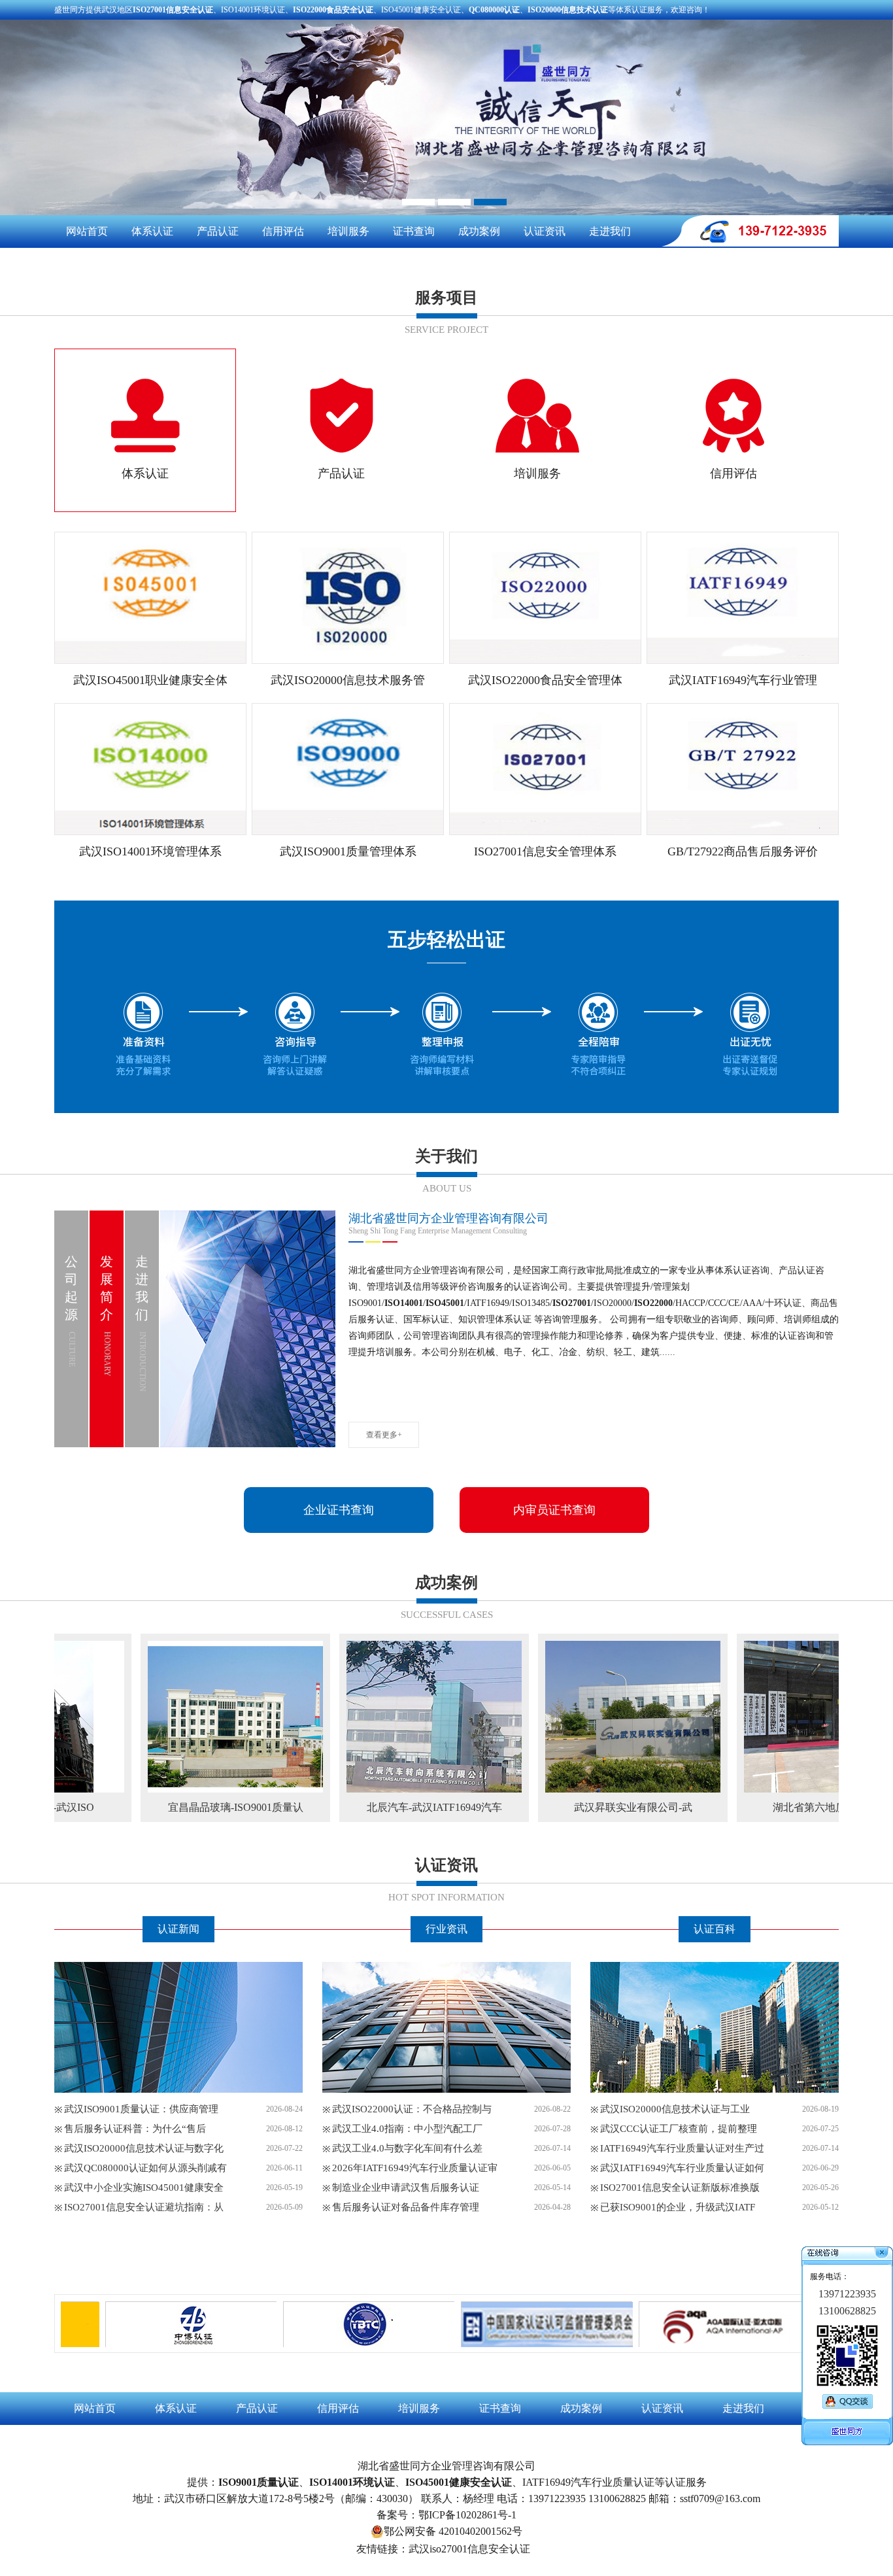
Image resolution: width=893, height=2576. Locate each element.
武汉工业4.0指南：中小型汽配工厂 (407, 2129)
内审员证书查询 (554, 1510)
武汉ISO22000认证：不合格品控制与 (412, 2109)
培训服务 (348, 231)
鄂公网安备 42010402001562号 (453, 2531)
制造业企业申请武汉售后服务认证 (406, 2188)
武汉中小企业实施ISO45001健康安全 (144, 2188)
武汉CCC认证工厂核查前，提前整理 (679, 2129)
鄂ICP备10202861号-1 (467, 2515)
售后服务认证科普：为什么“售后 (135, 2129)
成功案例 (479, 231)
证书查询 (414, 231)
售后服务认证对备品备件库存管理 (406, 2207)
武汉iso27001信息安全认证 (469, 2549)
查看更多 (178, 2242)
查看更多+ (384, 1435)
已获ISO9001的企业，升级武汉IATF (678, 2207)
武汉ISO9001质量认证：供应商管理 (141, 2109)
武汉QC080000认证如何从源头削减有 (145, 2168)
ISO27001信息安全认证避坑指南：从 (144, 2207)
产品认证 (218, 231)
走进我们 (610, 231)
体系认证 (152, 231)
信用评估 (283, 231)
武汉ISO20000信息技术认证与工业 (675, 2109)
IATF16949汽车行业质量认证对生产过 (682, 2148)
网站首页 (87, 231)
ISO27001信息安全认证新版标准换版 (680, 2188)
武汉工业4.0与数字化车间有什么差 (407, 2148)
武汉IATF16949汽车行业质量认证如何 (682, 2168)
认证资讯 (545, 231)
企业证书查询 (339, 1510)
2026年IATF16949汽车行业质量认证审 (415, 2168)
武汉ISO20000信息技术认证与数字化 (144, 2148)
